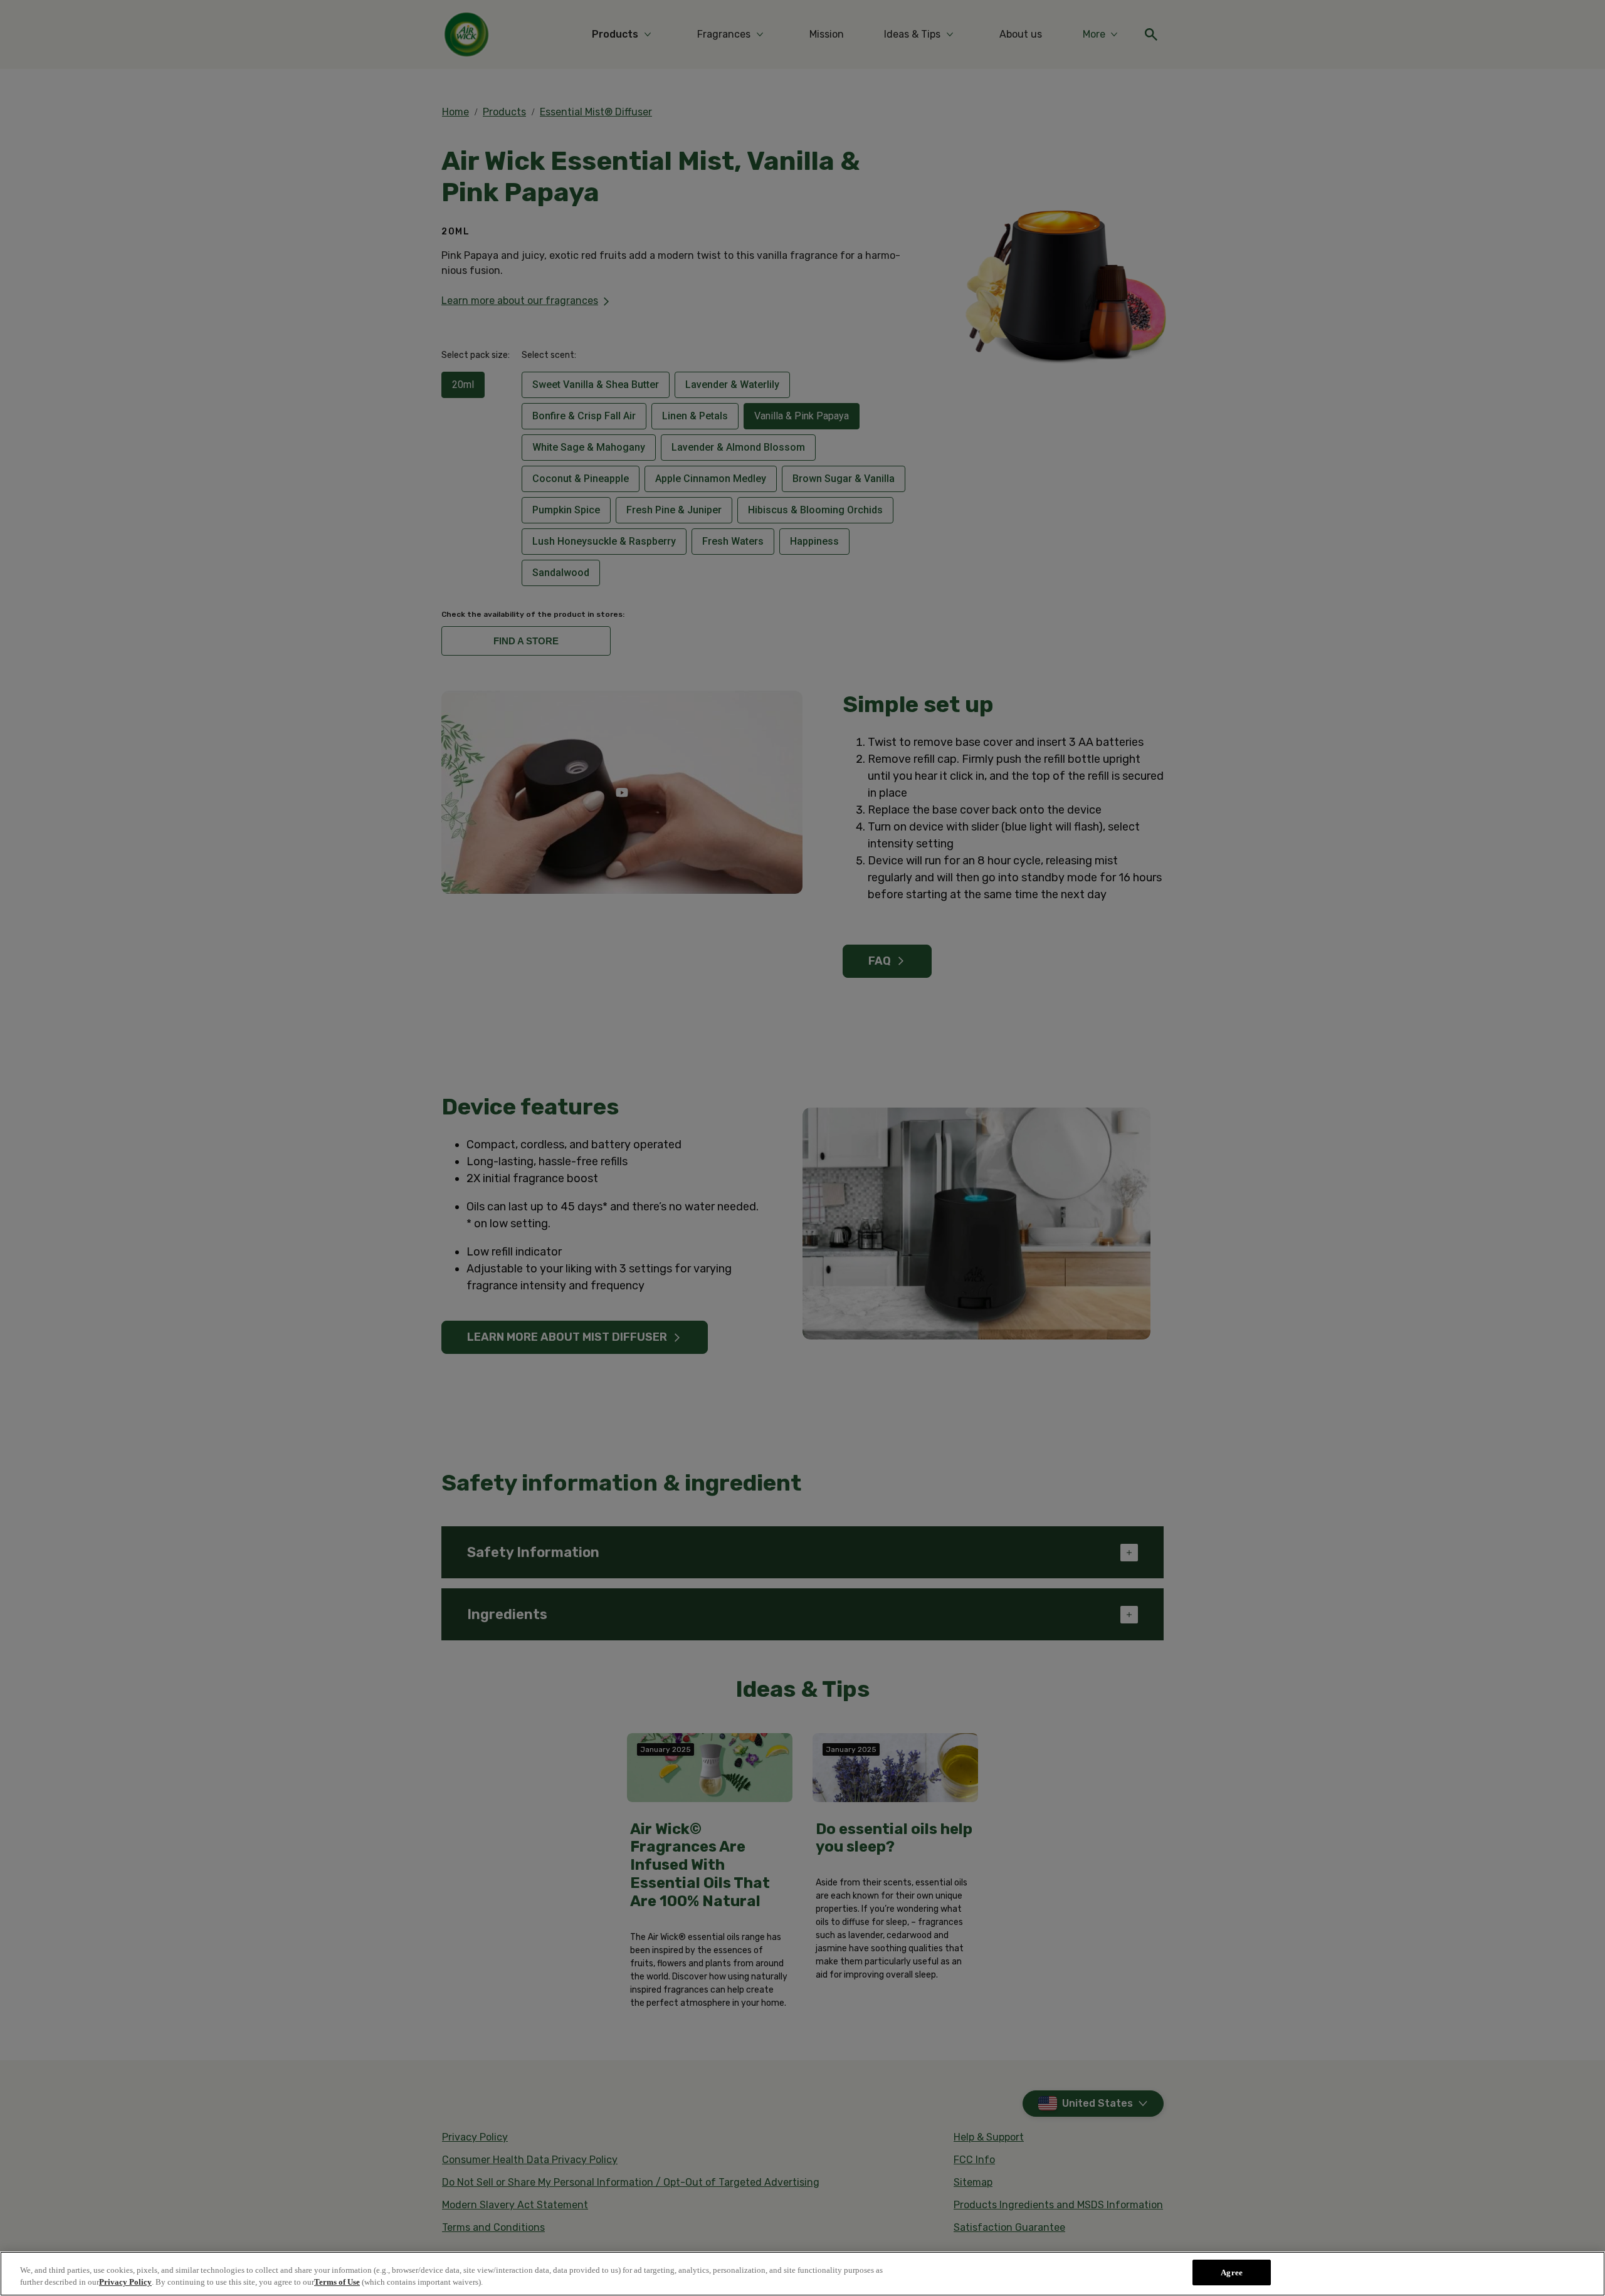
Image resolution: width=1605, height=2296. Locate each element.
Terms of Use (337, 2283)
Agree (1232, 2272)
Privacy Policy (125, 2283)
